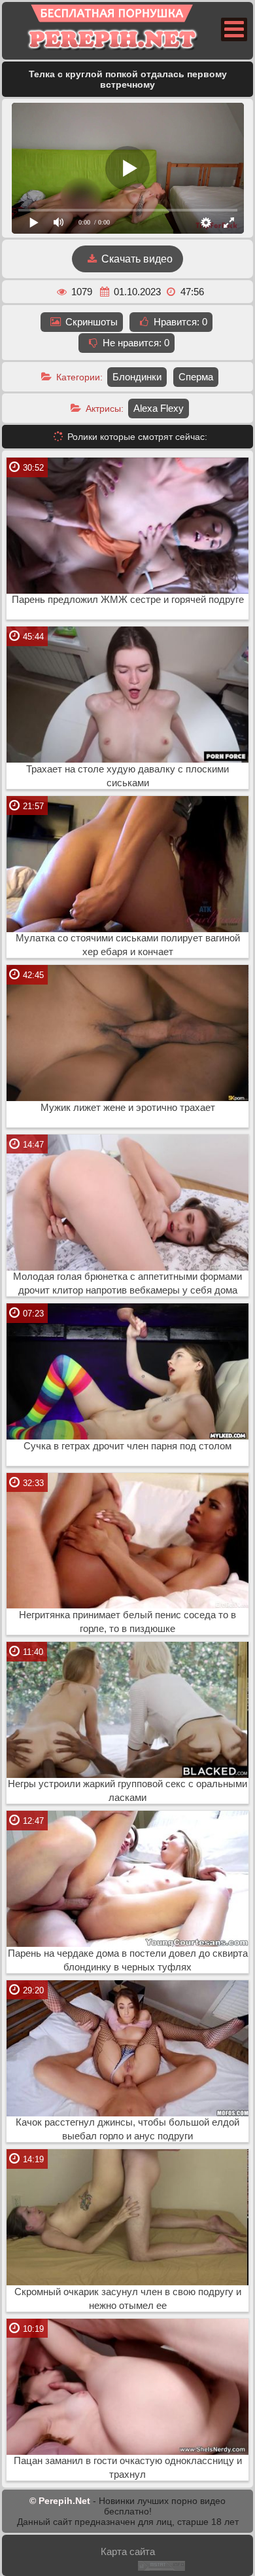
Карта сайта (128, 2551)
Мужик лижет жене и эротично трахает (128, 1108)
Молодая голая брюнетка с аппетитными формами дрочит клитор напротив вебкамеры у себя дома (127, 1283)
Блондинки (137, 377)
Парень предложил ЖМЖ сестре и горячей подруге (128, 600)
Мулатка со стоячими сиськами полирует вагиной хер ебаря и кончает (128, 945)
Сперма (196, 377)
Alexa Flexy (159, 408)
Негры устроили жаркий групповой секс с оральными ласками (127, 1791)
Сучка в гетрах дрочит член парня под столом (127, 1446)
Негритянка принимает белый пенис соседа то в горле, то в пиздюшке (127, 1622)
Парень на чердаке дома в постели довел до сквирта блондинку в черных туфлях (128, 1960)
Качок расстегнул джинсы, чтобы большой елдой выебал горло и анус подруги (127, 2129)
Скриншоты (90, 322)
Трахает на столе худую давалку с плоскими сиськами (127, 776)
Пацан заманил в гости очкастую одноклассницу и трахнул (128, 2468)
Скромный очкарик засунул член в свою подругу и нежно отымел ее (128, 2299)
